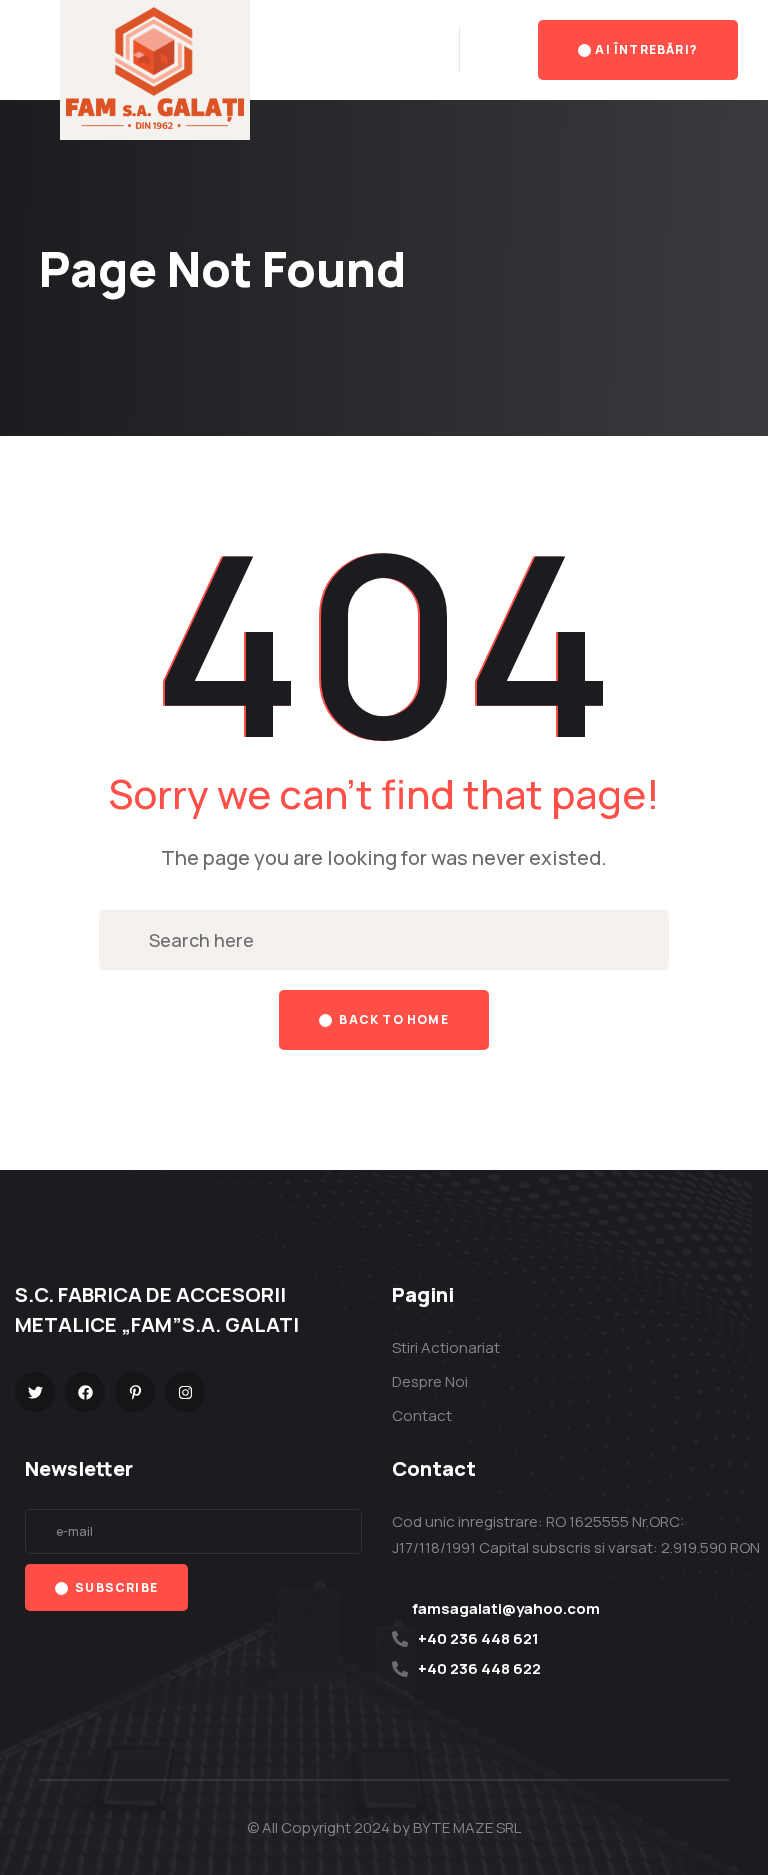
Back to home (392, 1019)
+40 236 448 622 (479, 1668)
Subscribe (115, 1587)
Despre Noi (430, 1381)
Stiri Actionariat (446, 1347)
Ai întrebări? (646, 49)
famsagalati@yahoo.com (506, 1608)
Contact (422, 1415)
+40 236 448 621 (478, 1638)
